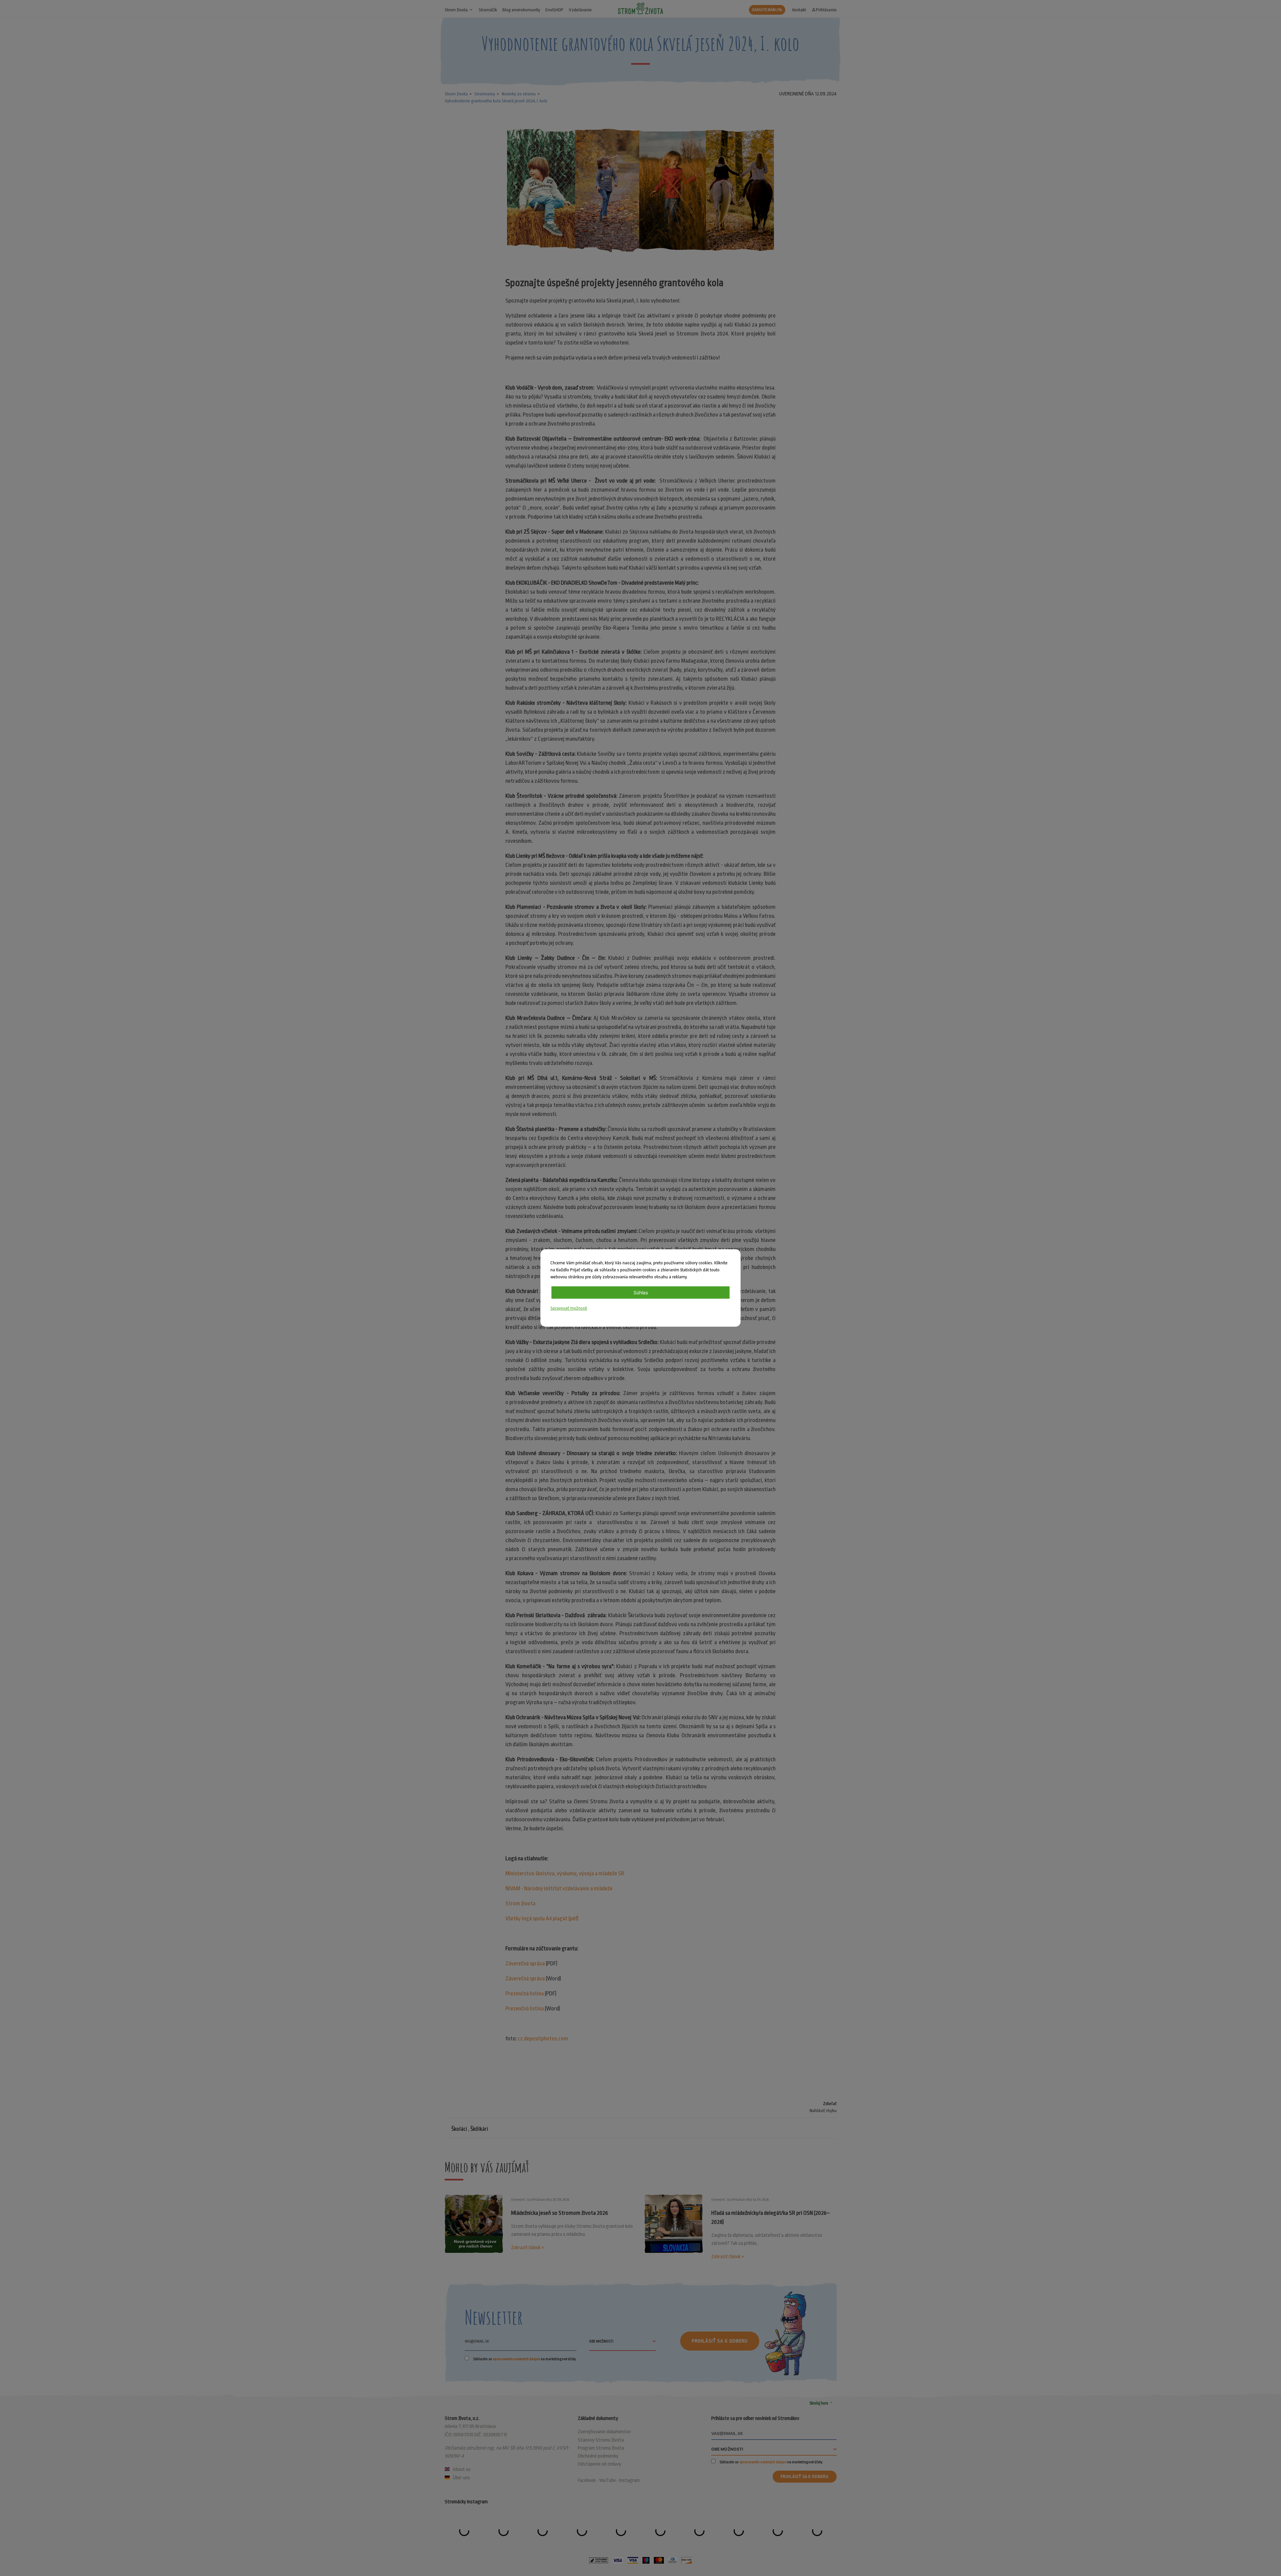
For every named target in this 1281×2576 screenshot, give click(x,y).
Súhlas (641, 1293)
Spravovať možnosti (569, 1308)
